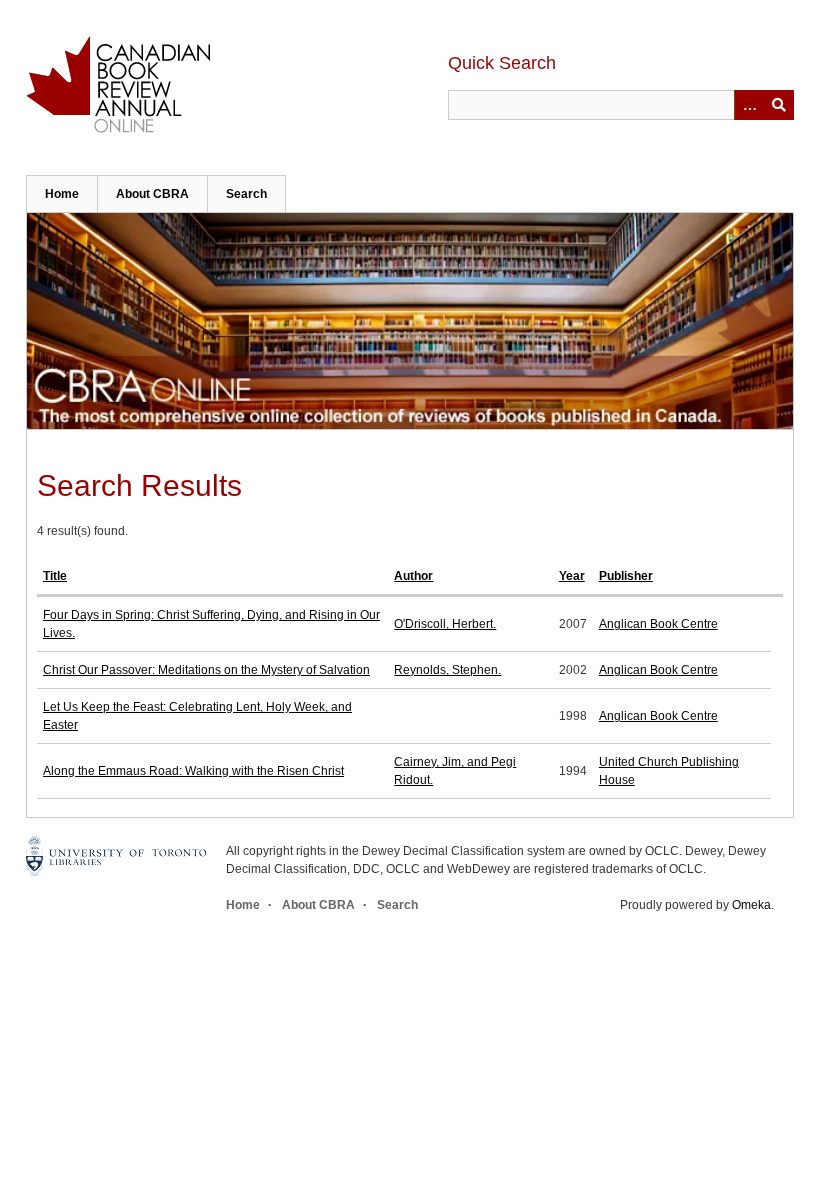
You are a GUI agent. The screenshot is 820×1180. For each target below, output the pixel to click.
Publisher (626, 576)
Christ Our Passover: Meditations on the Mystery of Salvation (206, 670)
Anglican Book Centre (658, 624)
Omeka (751, 905)
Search (246, 194)
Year (572, 576)
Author (413, 576)
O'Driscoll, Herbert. (445, 624)
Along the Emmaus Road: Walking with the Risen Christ (193, 771)
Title (55, 576)
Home (62, 194)
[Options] (749, 105)
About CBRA (152, 194)
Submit (779, 105)
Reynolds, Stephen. (447, 670)
